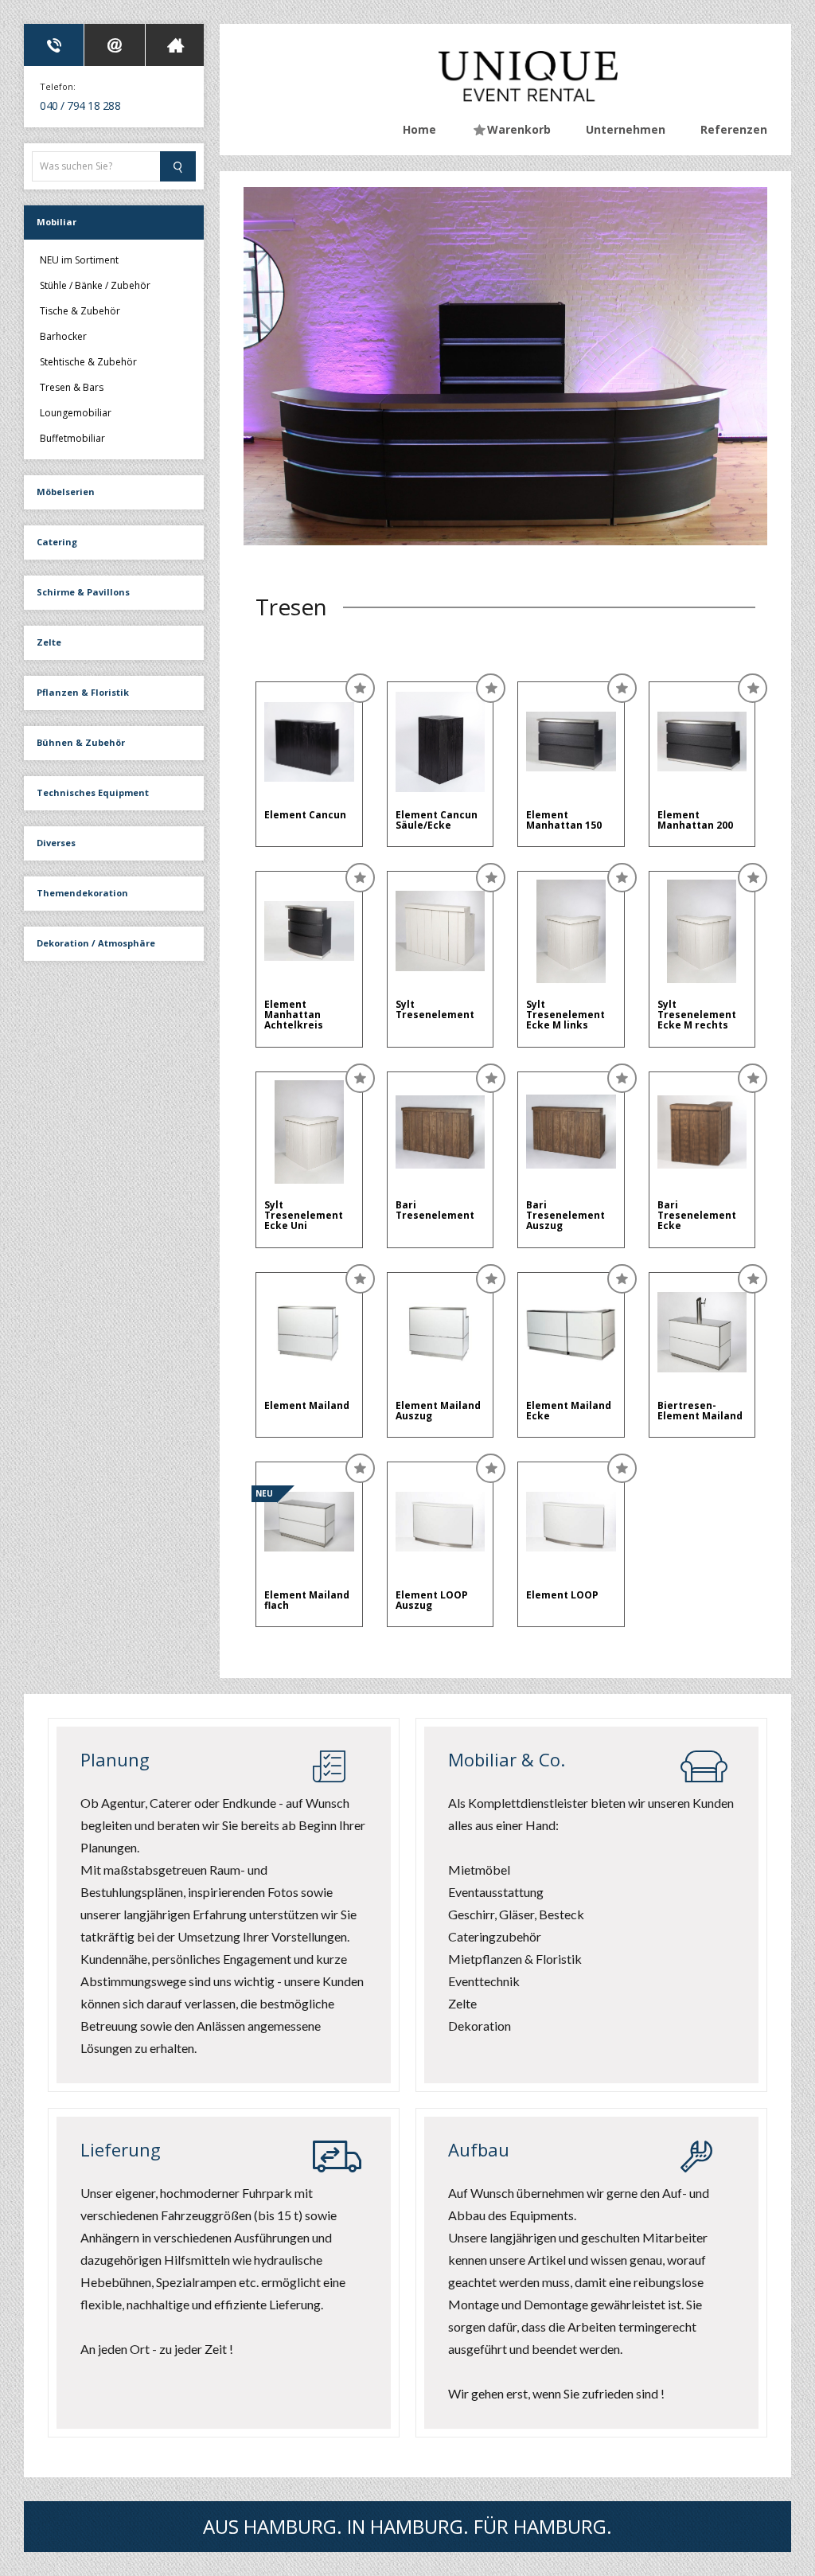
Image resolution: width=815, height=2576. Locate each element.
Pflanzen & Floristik (83, 692)
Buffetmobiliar (72, 437)
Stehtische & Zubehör (88, 362)
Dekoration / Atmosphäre (96, 943)
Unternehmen (626, 129)
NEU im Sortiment (79, 261)
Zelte (49, 642)
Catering (57, 542)
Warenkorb (519, 129)
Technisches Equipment (93, 792)
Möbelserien (66, 492)
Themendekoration (82, 893)
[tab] (54, 45)
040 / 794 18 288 (80, 105)
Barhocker (63, 336)
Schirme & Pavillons (83, 592)
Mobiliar (57, 222)
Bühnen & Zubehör (81, 742)
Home (419, 129)
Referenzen (734, 129)
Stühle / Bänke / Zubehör (95, 285)
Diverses (56, 843)
